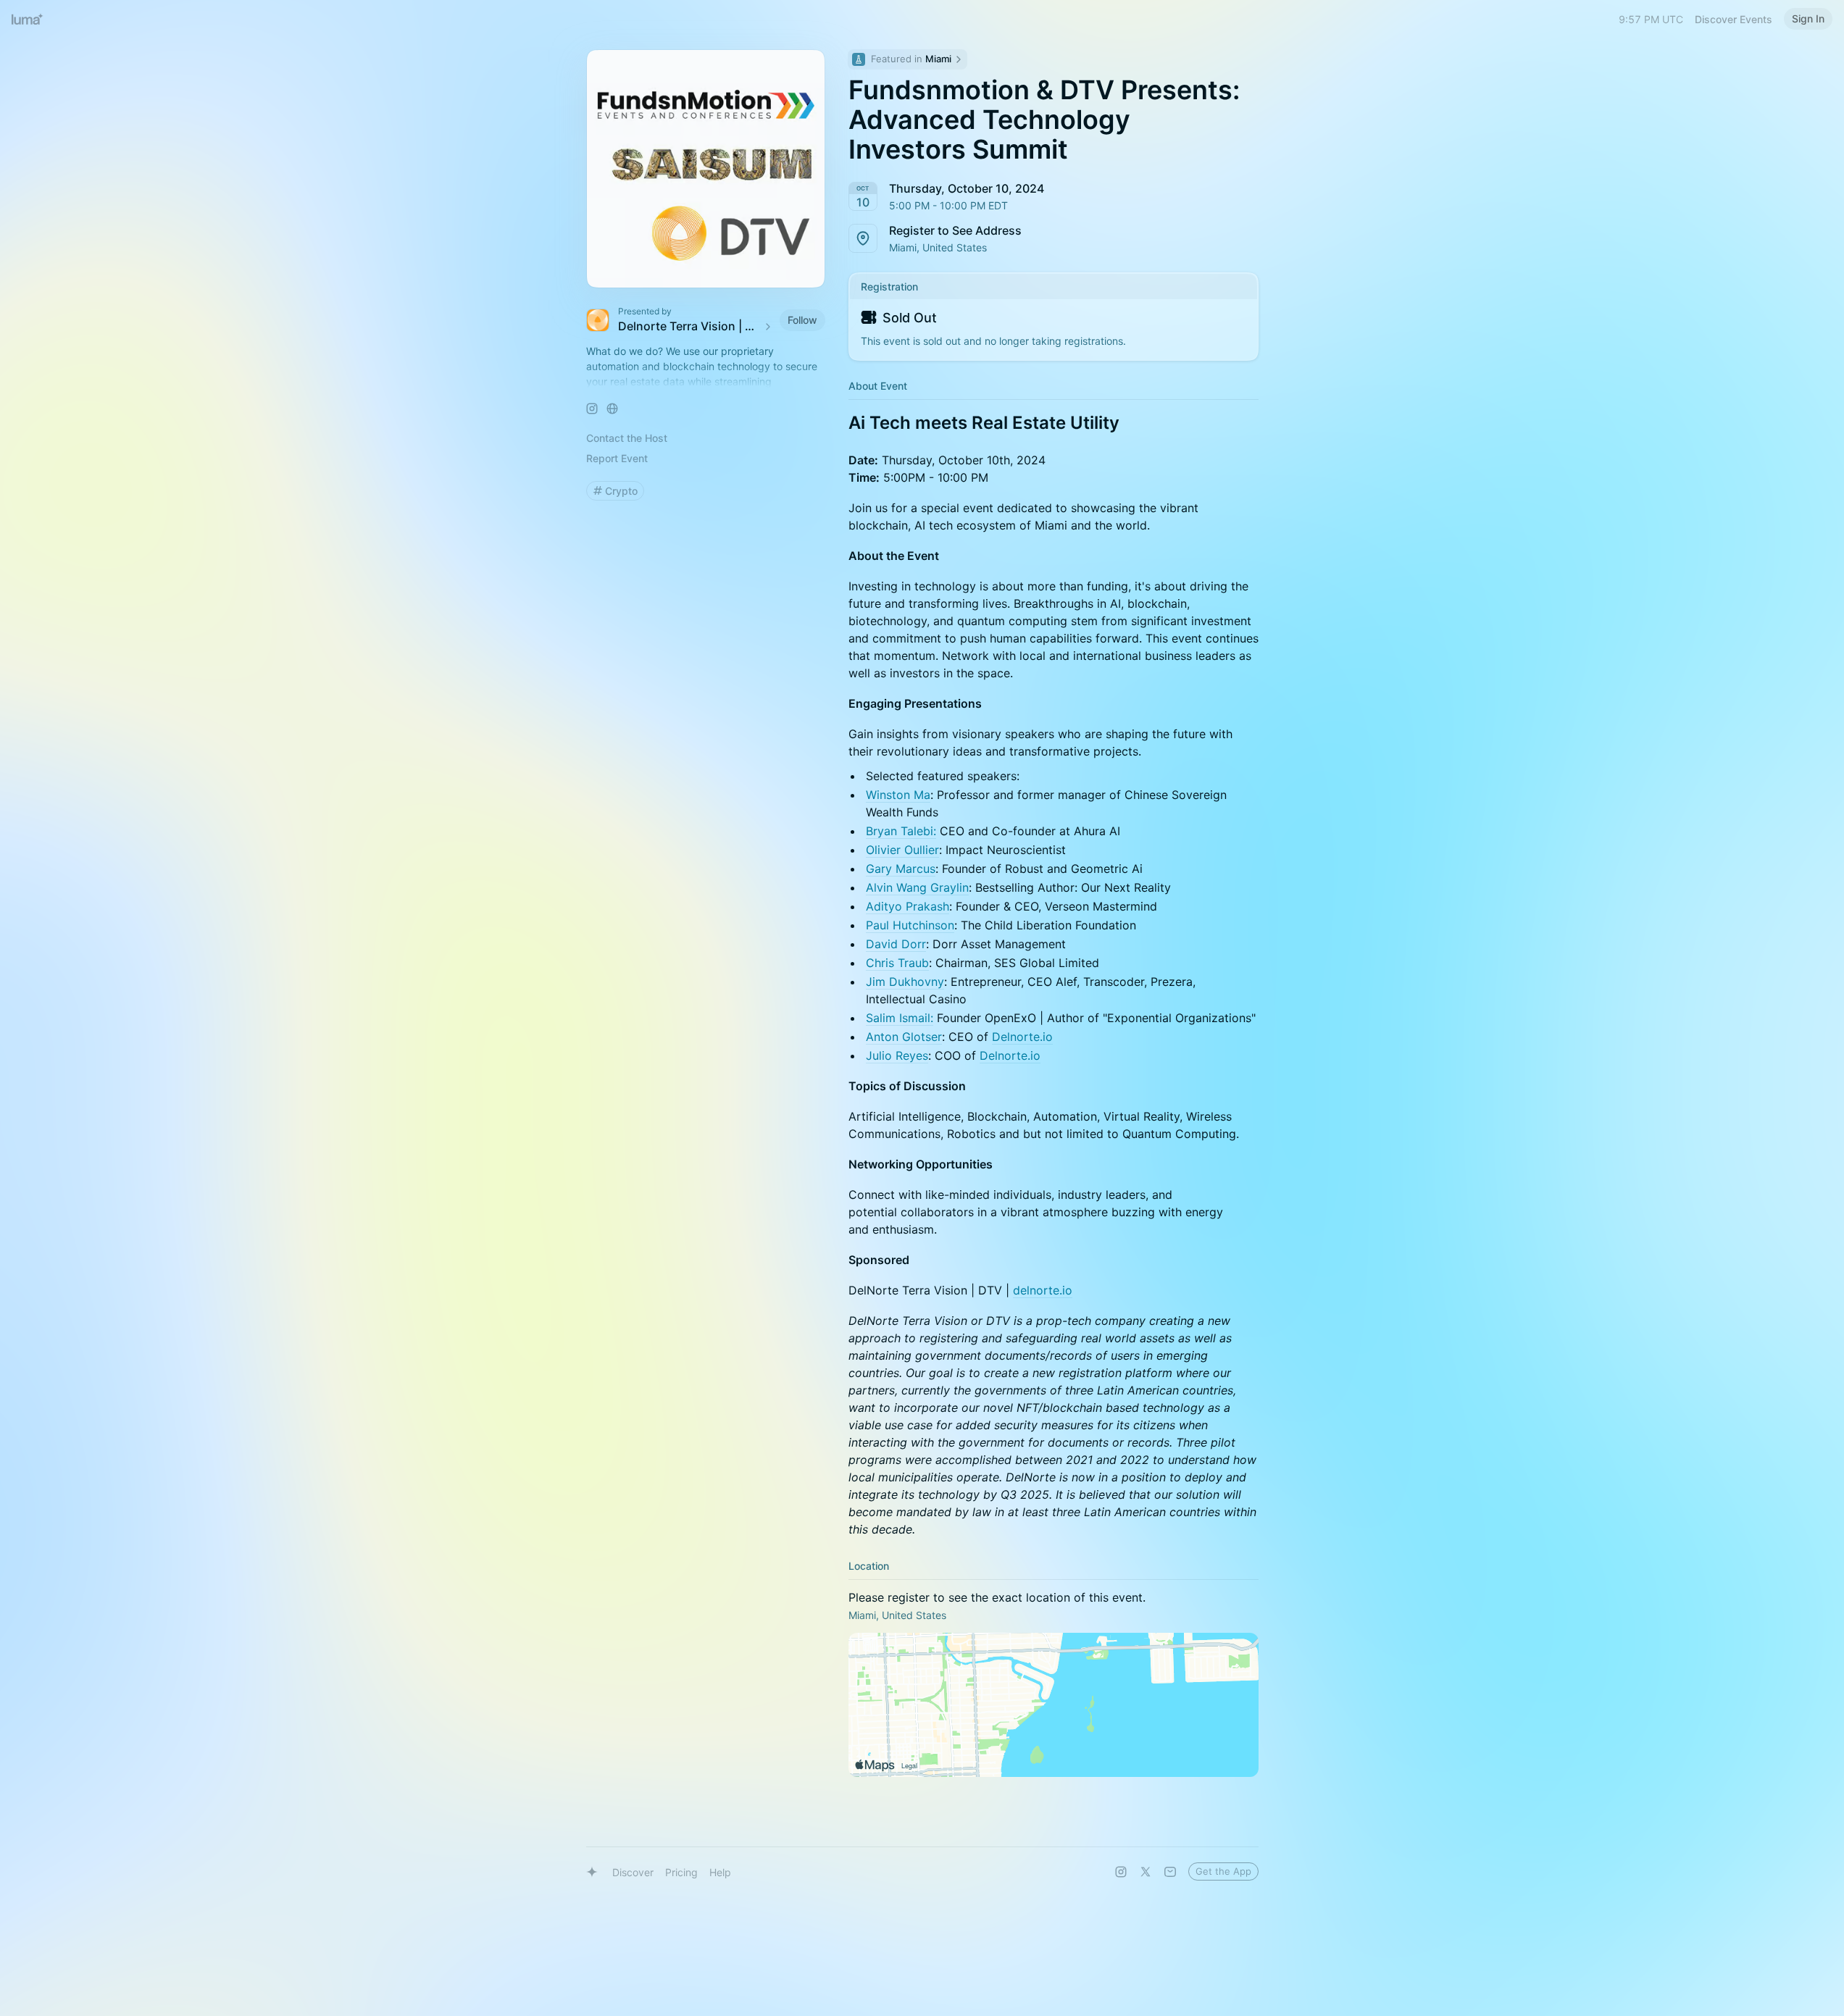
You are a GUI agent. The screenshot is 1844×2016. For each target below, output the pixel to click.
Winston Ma (898, 795)
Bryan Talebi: (901, 831)
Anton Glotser (904, 1037)
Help (720, 1872)
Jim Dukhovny (905, 982)
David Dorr (896, 944)
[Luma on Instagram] (1121, 1872)
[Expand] (706, 382)
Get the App (1223, 1871)
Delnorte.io (1022, 1037)
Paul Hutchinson (910, 925)
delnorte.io (1043, 1290)
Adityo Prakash (908, 906)
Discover (633, 1872)
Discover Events (1734, 19)
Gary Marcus (901, 869)
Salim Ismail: (900, 1018)
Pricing (681, 1872)
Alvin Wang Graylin (917, 887)
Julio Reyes (897, 1055)
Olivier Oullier (902, 850)
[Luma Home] (28, 19)
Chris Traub (897, 963)
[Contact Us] (1170, 1872)
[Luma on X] (1146, 1872)
